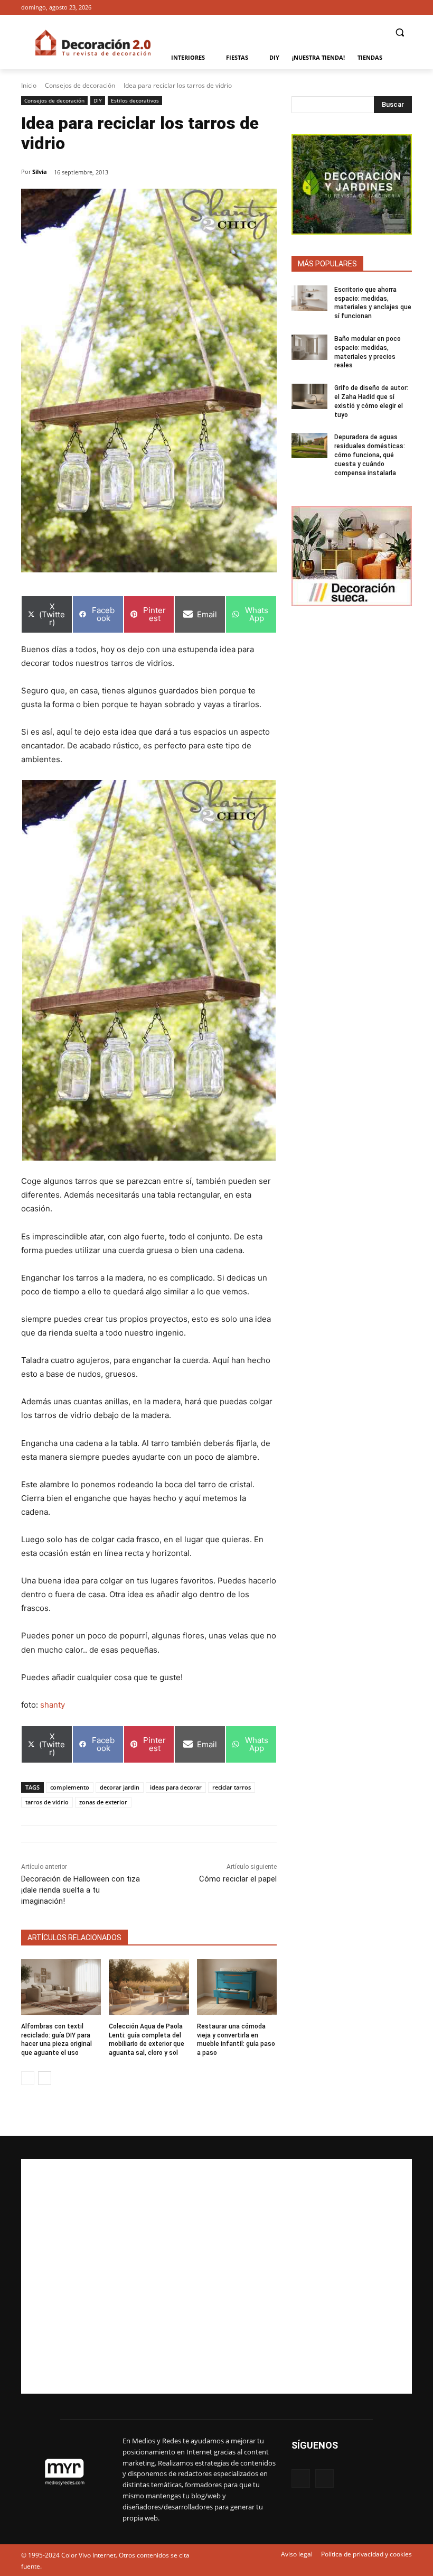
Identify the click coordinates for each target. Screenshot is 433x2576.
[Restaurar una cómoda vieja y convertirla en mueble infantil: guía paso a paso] (237, 1987)
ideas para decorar (176, 1787)
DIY (98, 100)
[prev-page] (28, 2078)
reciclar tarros (232, 1787)
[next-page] (45, 2078)
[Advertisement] (216, 2276)
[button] (399, 33)
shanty (53, 1705)
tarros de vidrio (47, 1802)
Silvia (40, 172)
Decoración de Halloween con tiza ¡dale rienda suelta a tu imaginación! (81, 1890)
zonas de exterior (103, 1802)
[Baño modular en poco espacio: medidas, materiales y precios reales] (309, 347)
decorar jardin (120, 1787)
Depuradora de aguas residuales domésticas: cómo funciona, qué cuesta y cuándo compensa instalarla (370, 455)
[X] (406, 8)
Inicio (29, 85)
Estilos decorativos (135, 100)
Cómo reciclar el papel (238, 1879)
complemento (70, 1787)
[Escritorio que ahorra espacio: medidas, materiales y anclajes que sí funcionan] (309, 298)
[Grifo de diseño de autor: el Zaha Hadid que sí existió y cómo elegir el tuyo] (309, 396)
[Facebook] (391, 8)
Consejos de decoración (80, 85)
